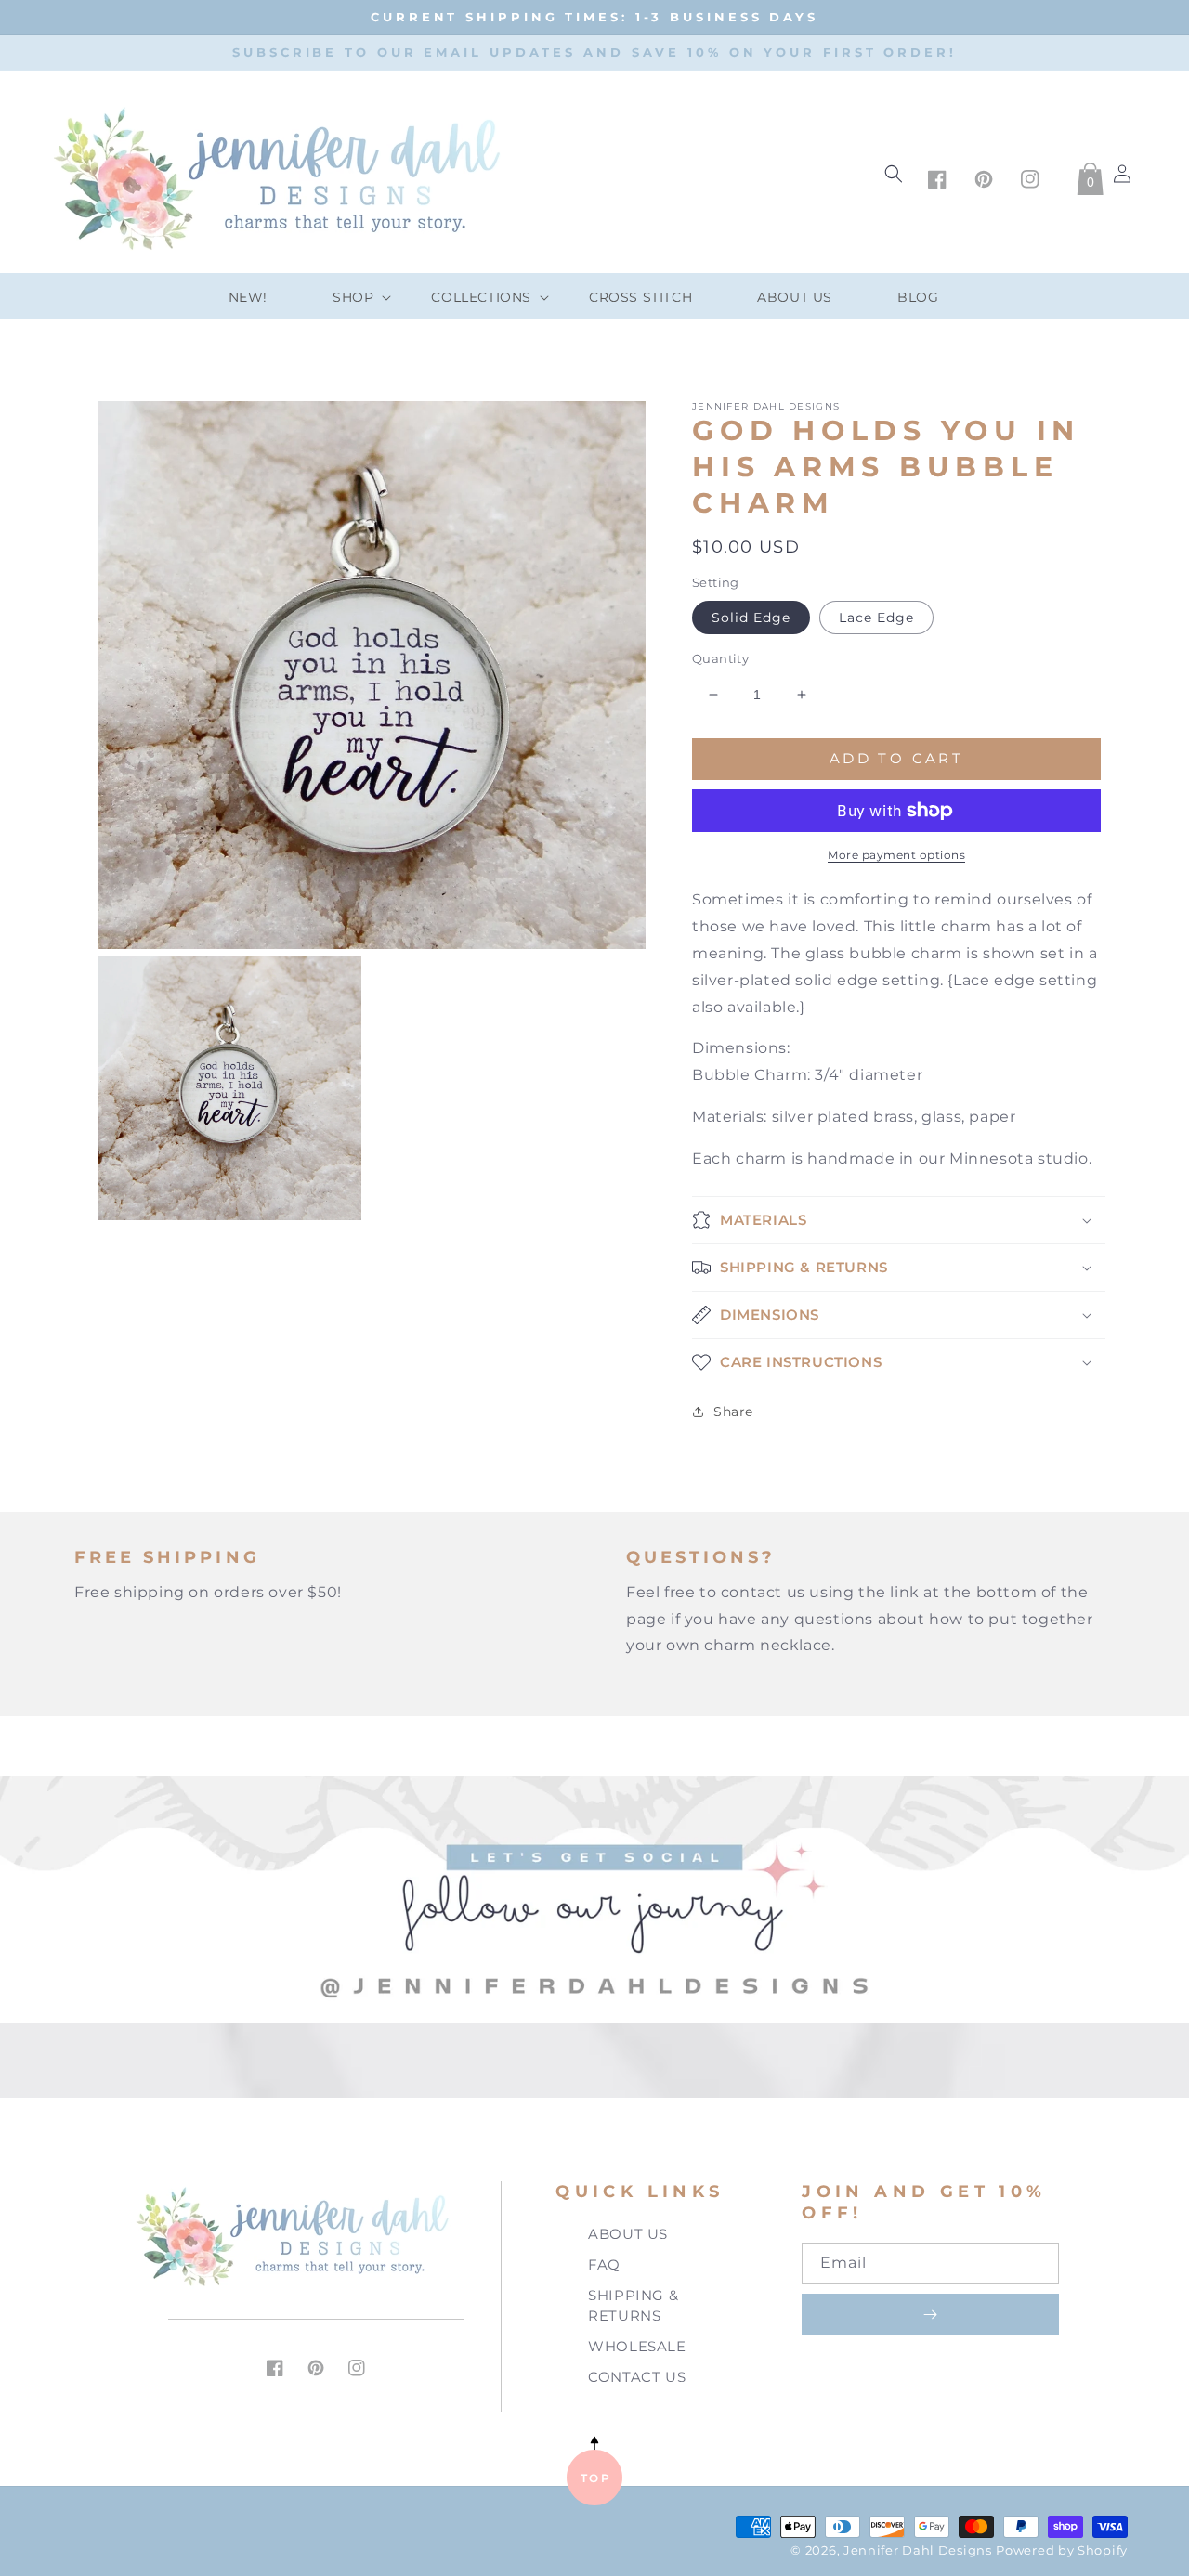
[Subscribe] (930, 2314)
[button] (349, 297)
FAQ (604, 2264)
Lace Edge (876, 618)
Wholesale (637, 2346)
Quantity (720, 658)
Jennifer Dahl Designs (918, 2550)
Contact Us (637, 2377)
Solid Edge (751, 618)
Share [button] (733, 1412)
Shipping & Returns (633, 2306)
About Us (628, 2234)
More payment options (896, 855)
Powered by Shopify (1062, 2550)
